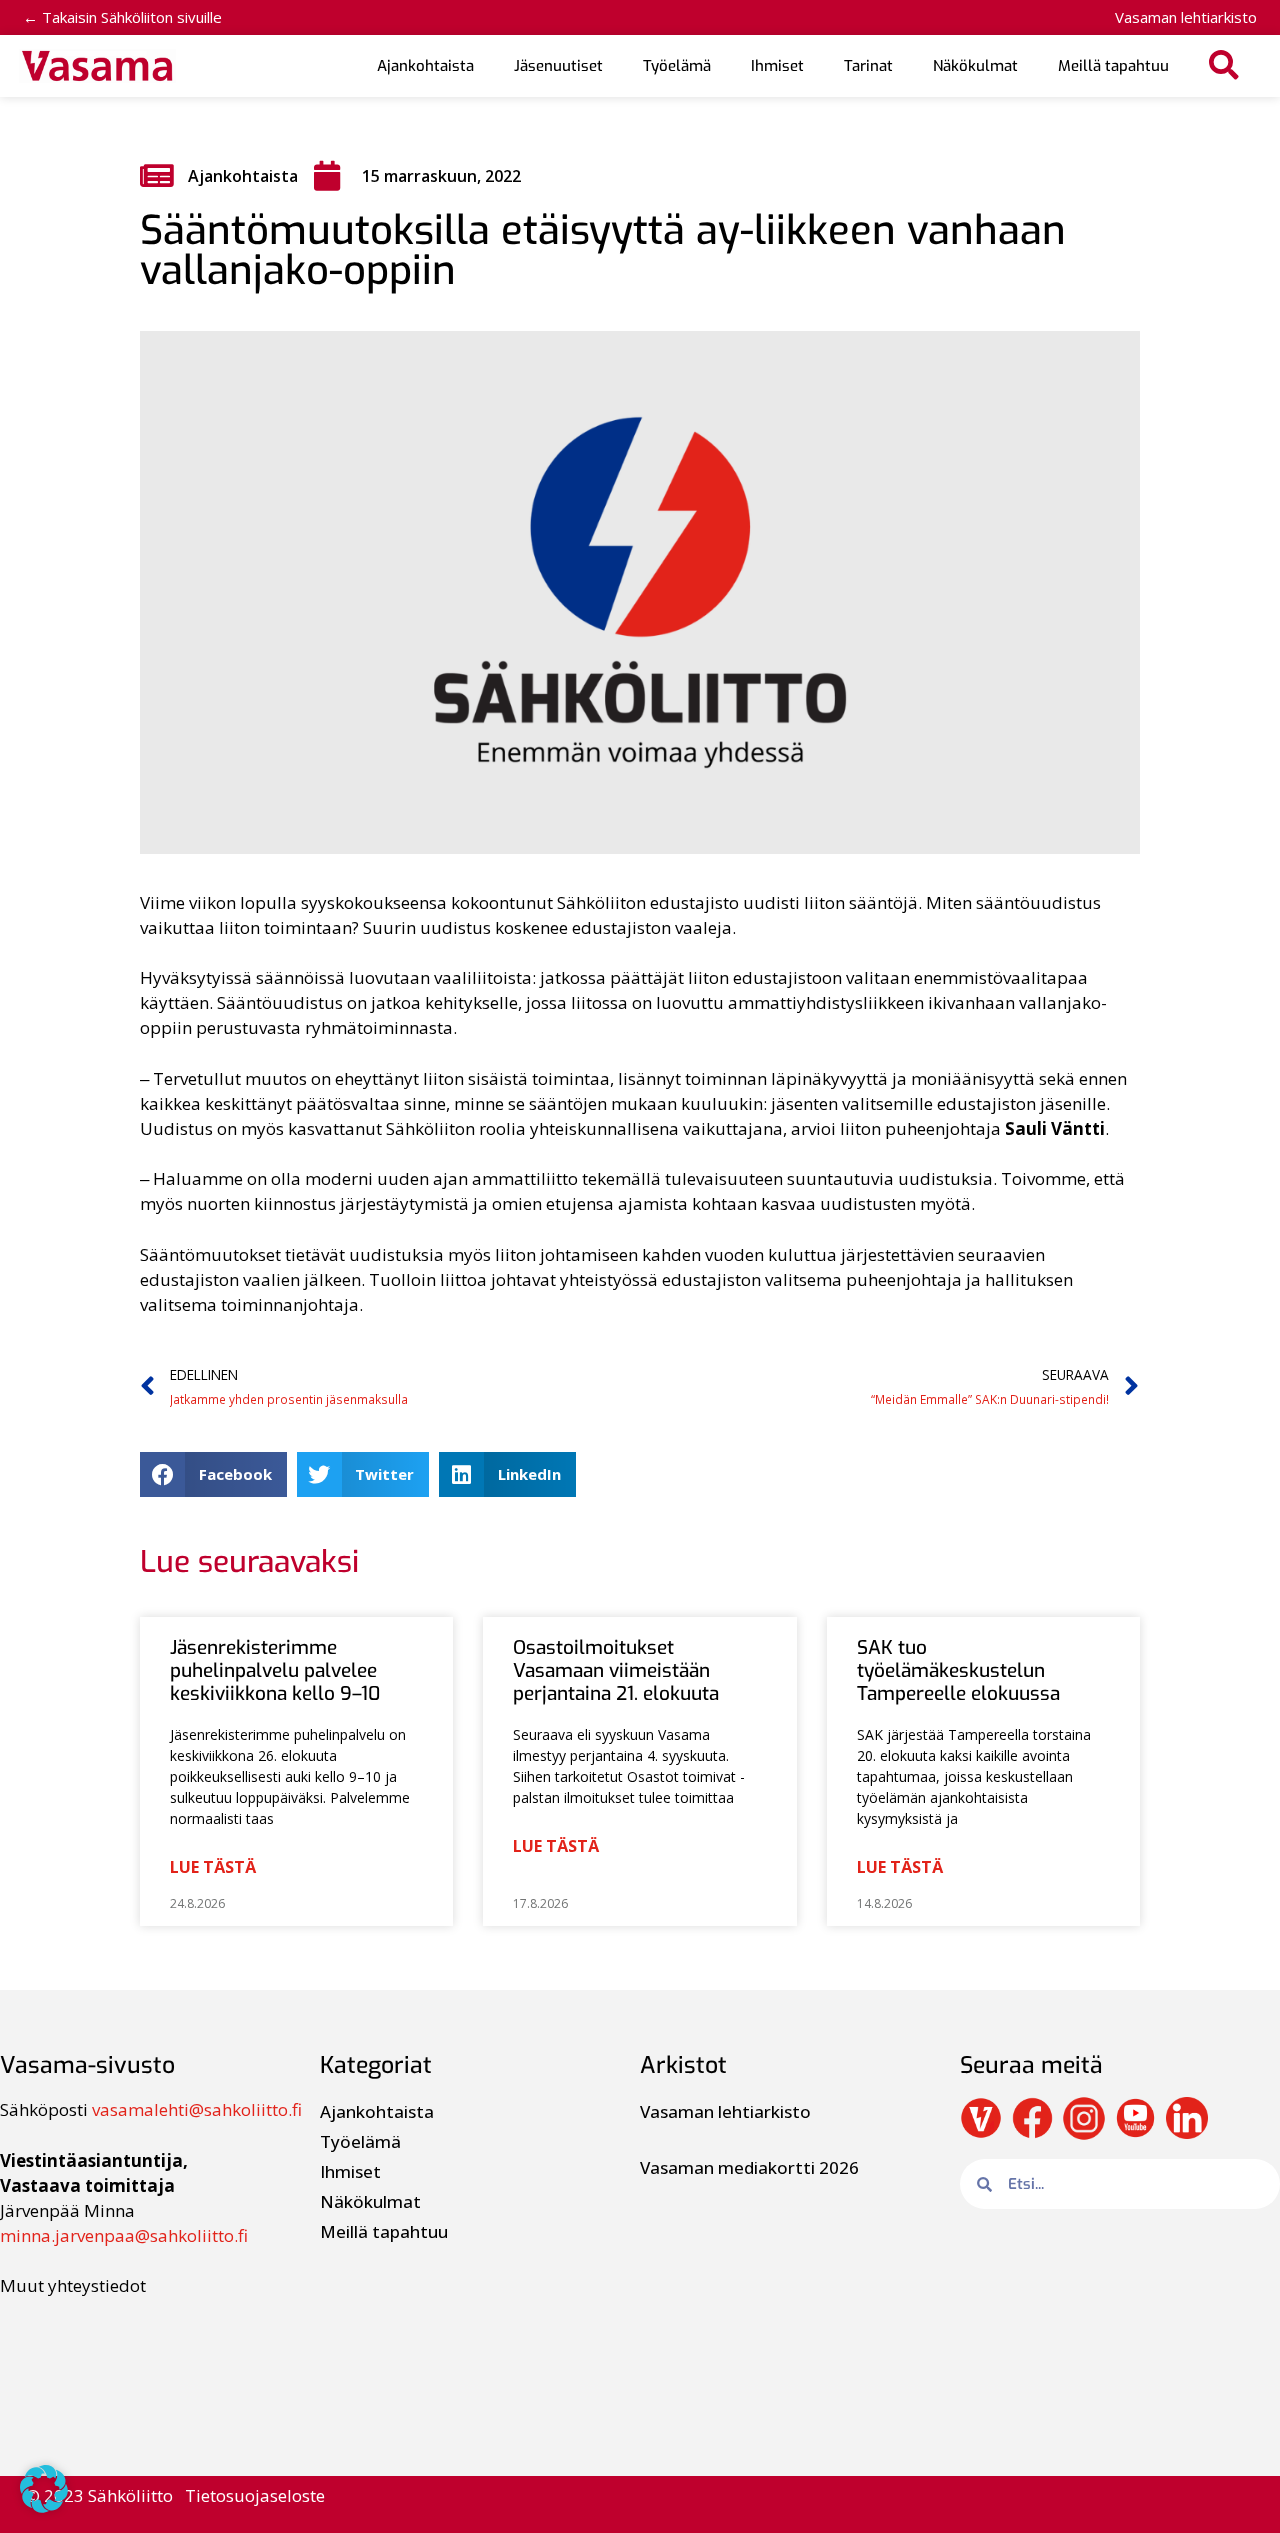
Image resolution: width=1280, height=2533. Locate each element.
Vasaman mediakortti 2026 (749, 2167)
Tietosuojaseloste (255, 2495)
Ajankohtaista (425, 66)
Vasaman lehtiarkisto (1186, 17)
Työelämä (677, 66)
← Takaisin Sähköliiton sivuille (122, 17)
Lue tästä (213, 1867)
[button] (1224, 66)
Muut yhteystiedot (73, 2285)
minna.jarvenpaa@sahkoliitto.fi (124, 2235)
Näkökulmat (975, 66)
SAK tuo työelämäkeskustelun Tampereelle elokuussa (958, 1670)
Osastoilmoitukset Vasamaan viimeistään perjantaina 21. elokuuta (616, 1670)
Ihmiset (777, 66)
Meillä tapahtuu (1113, 66)
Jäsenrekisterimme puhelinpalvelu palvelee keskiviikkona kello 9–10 (275, 1670)
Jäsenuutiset (558, 66)
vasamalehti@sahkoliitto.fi (197, 2109)
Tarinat (868, 66)
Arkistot (683, 2065)
